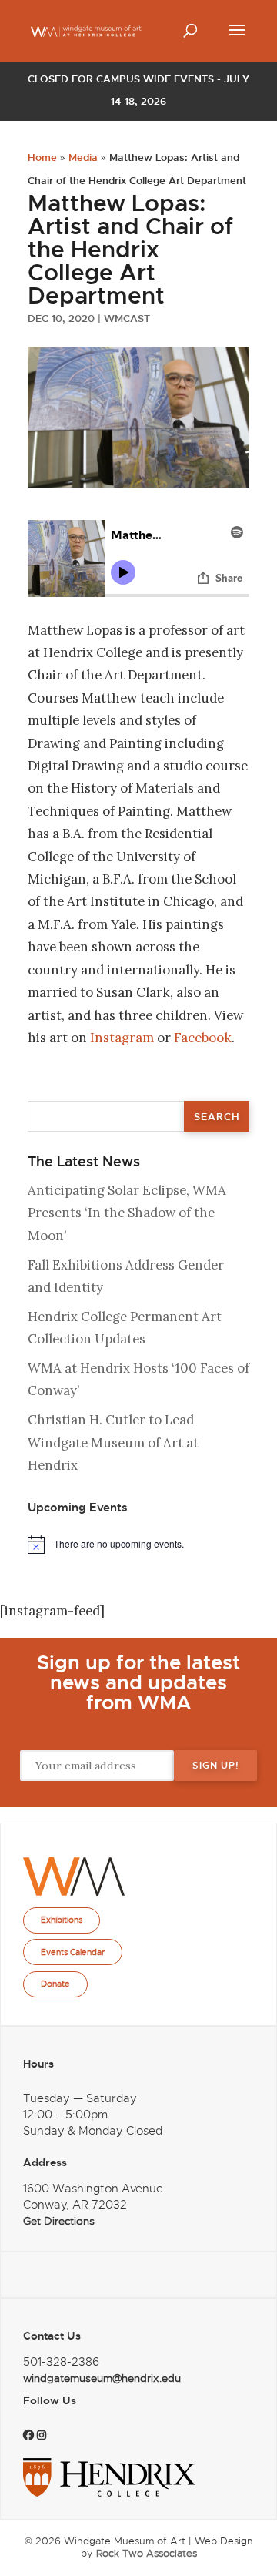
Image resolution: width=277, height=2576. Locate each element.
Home (42, 158)
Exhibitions (62, 1920)
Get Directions (59, 2221)
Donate (55, 1984)
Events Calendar (73, 1952)
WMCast (127, 319)
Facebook (203, 1038)
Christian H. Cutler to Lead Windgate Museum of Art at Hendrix (113, 1442)
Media (83, 158)
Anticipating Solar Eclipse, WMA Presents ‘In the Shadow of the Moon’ (127, 1213)
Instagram (122, 1038)
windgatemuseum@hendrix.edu (102, 2378)
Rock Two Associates (147, 2553)
